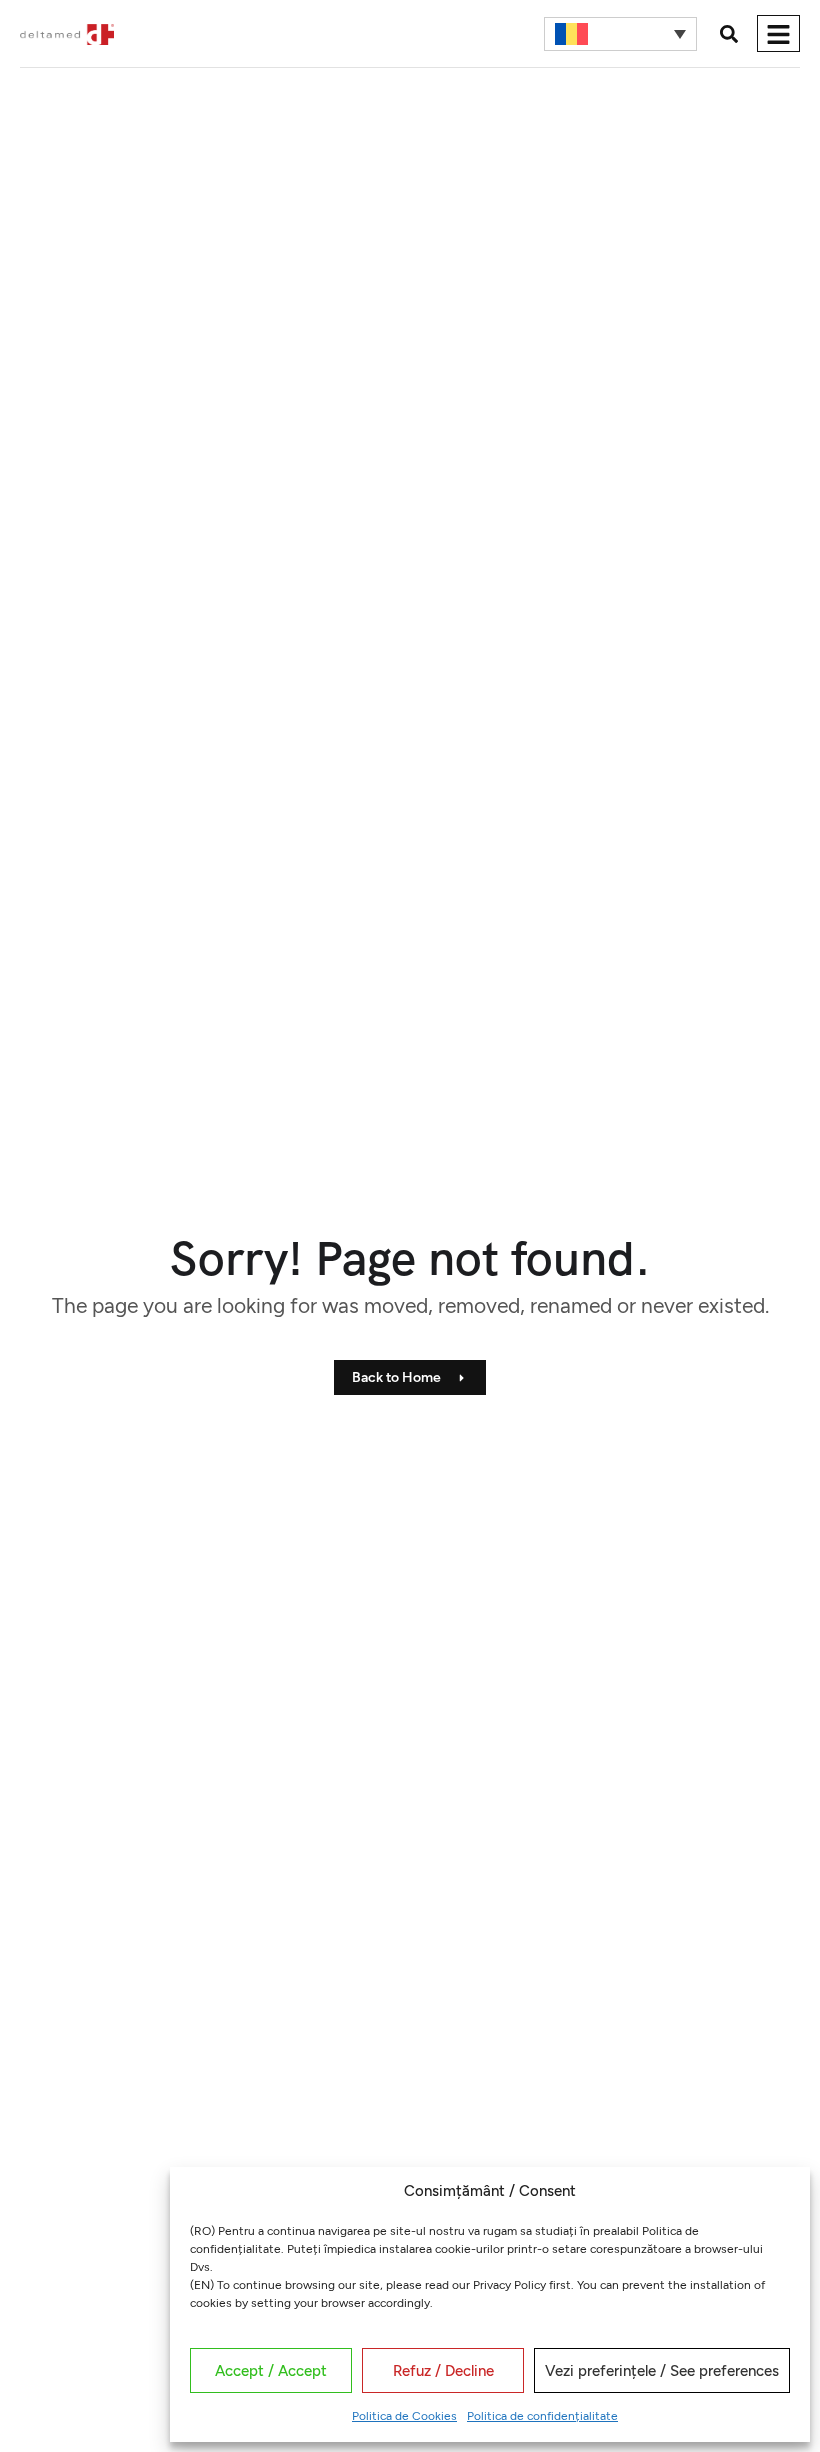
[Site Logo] (67, 33)
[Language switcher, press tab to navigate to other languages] (621, 34)
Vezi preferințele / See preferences (662, 2371)
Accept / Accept (271, 2371)
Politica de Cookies (404, 2416)
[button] (728, 33)
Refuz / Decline (443, 2371)
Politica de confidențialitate (542, 2416)
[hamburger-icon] (778, 33)
